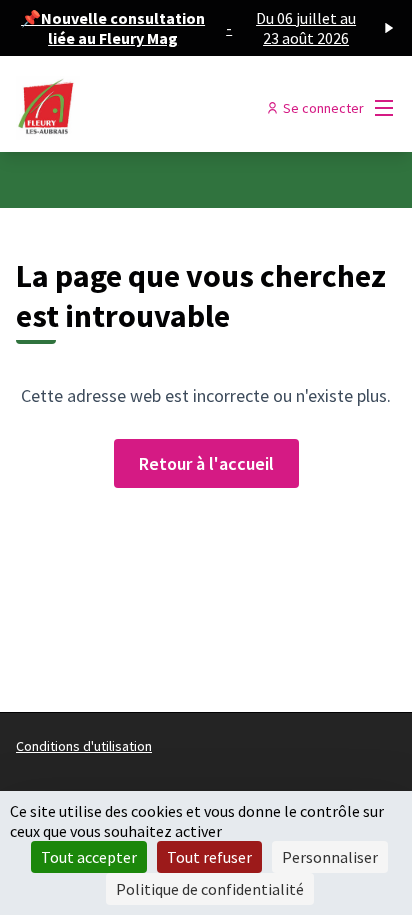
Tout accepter (89, 857)
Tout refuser (209, 857)
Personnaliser (330, 857)
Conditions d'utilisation (84, 746)
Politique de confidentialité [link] (210, 889)
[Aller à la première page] (156, 108)
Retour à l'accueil (206, 463)
